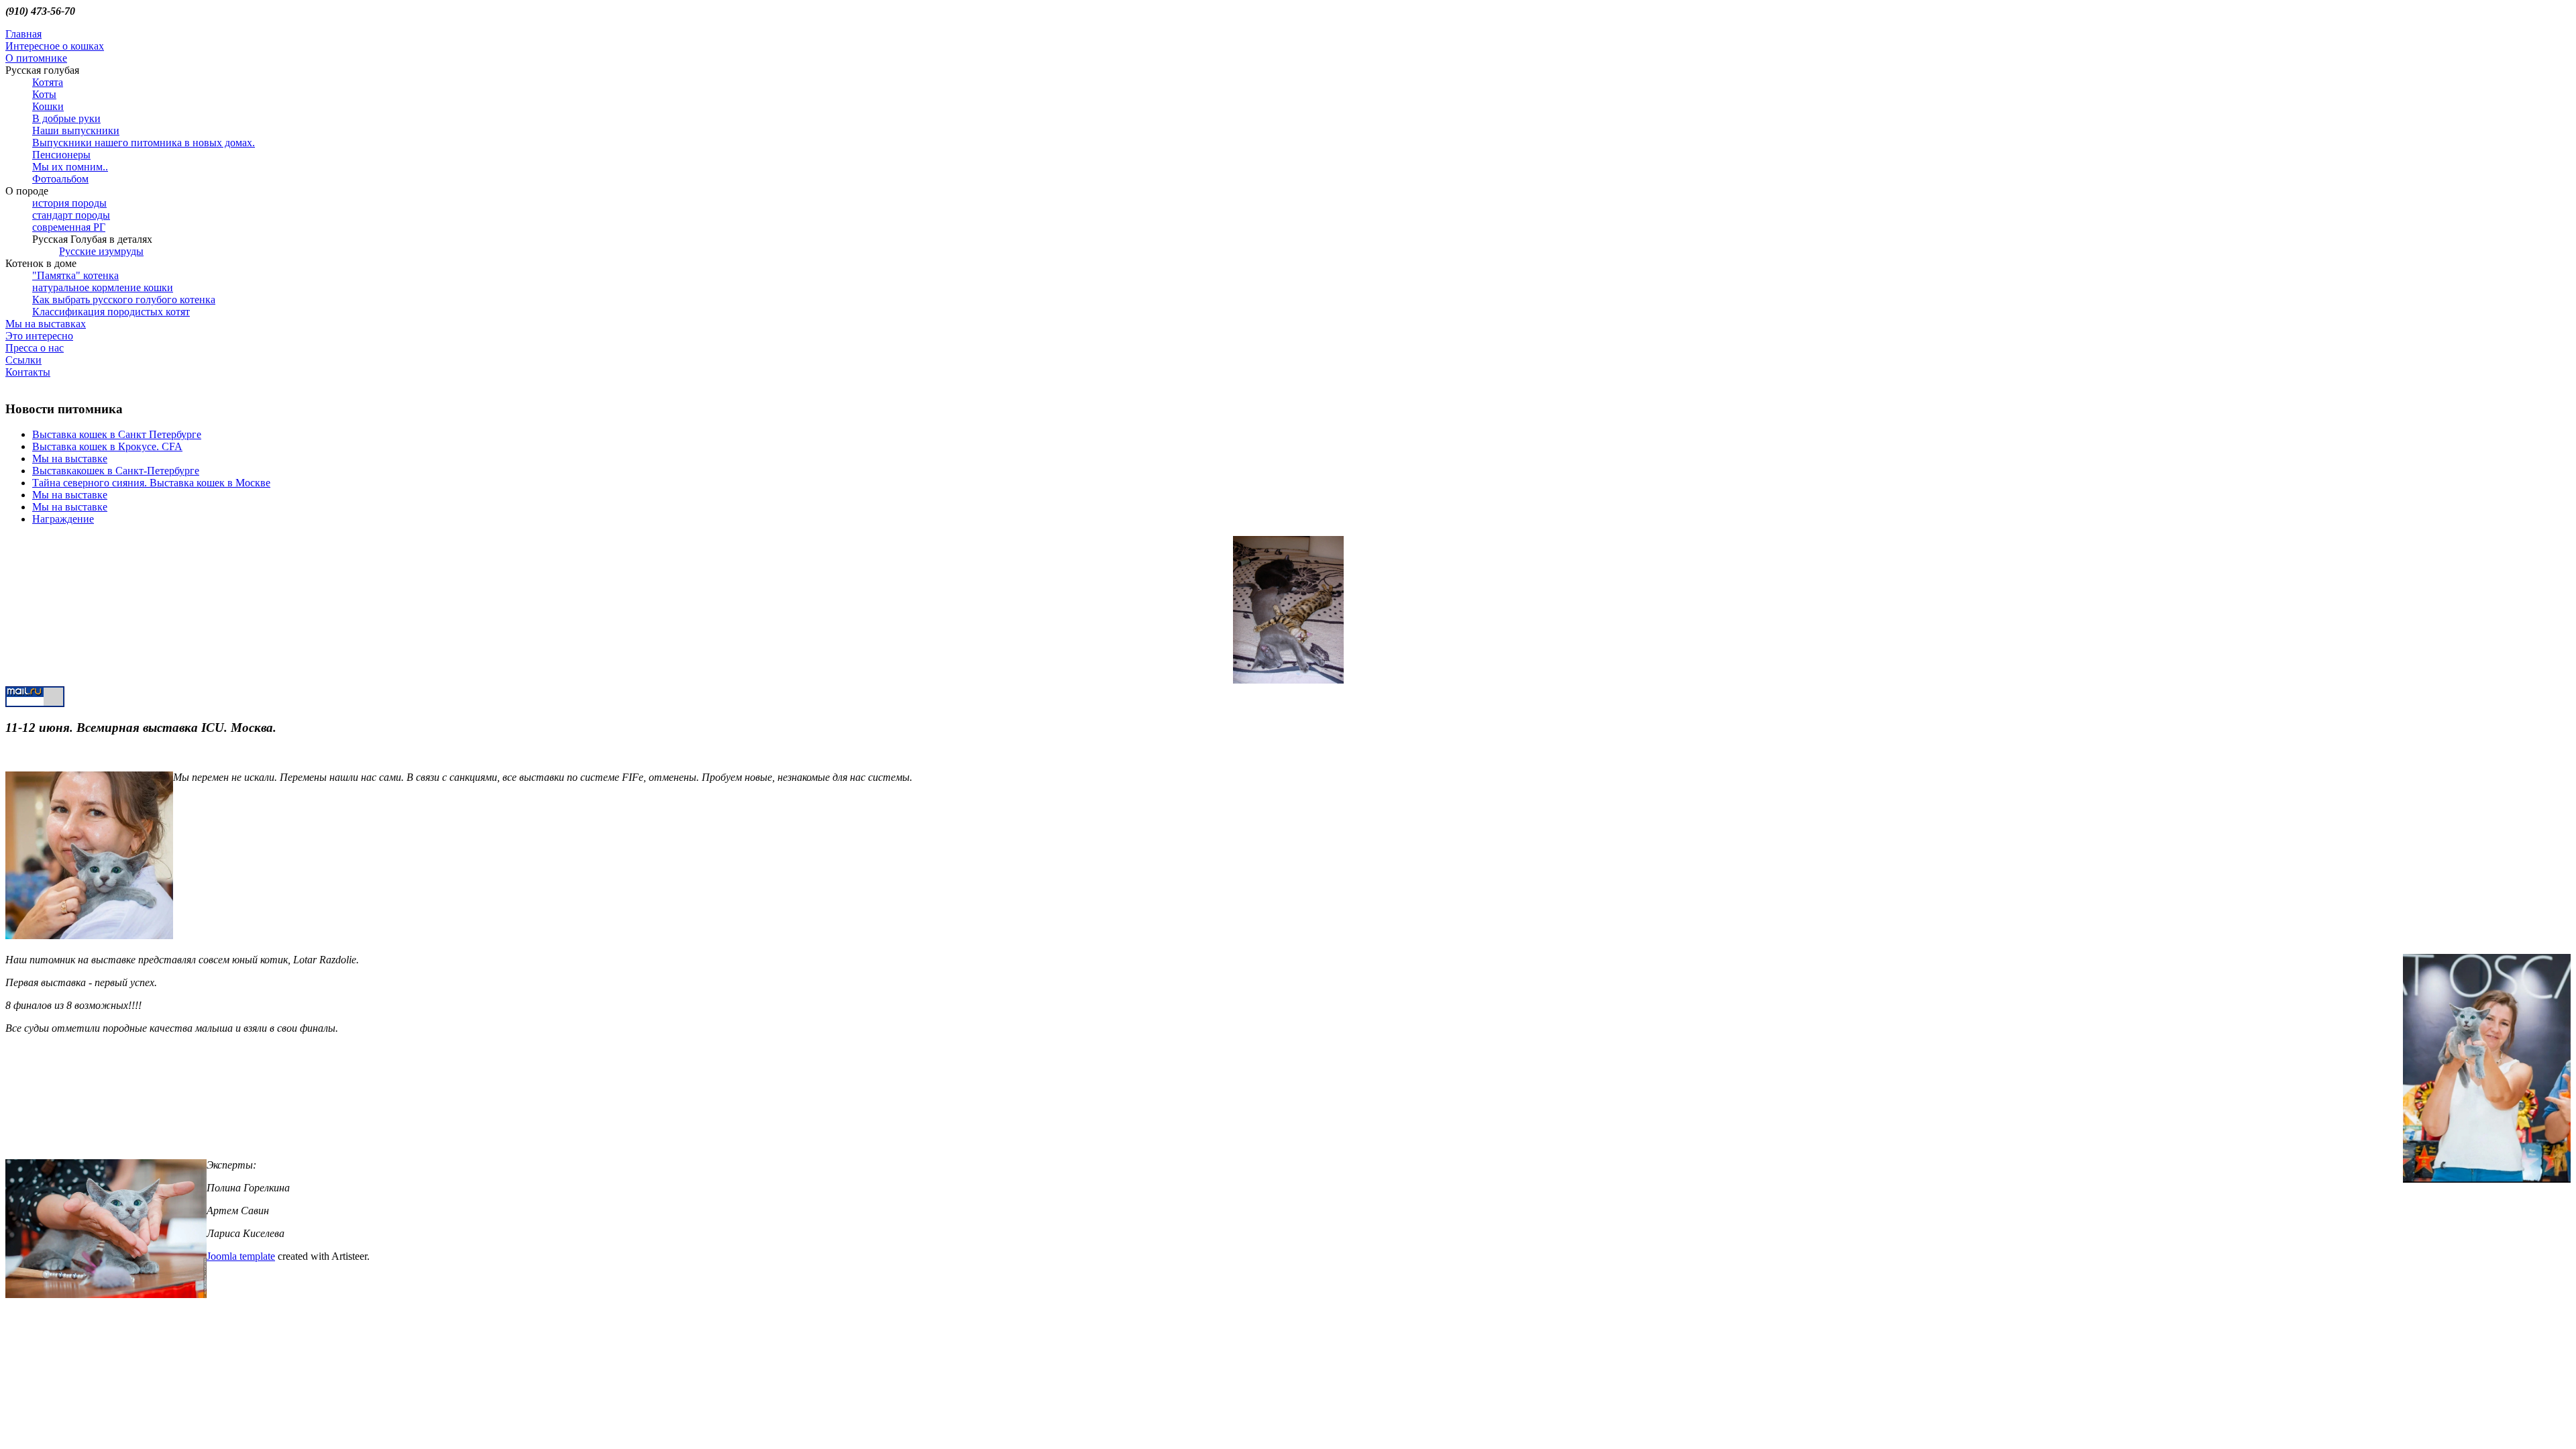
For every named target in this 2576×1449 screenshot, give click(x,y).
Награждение (63, 519)
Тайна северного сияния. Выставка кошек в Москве (151, 483)
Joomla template (241, 1256)
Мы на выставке (70, 459)
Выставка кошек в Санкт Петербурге (117, 434)
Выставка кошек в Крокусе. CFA (107, 446)
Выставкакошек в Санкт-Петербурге (116, 471)
